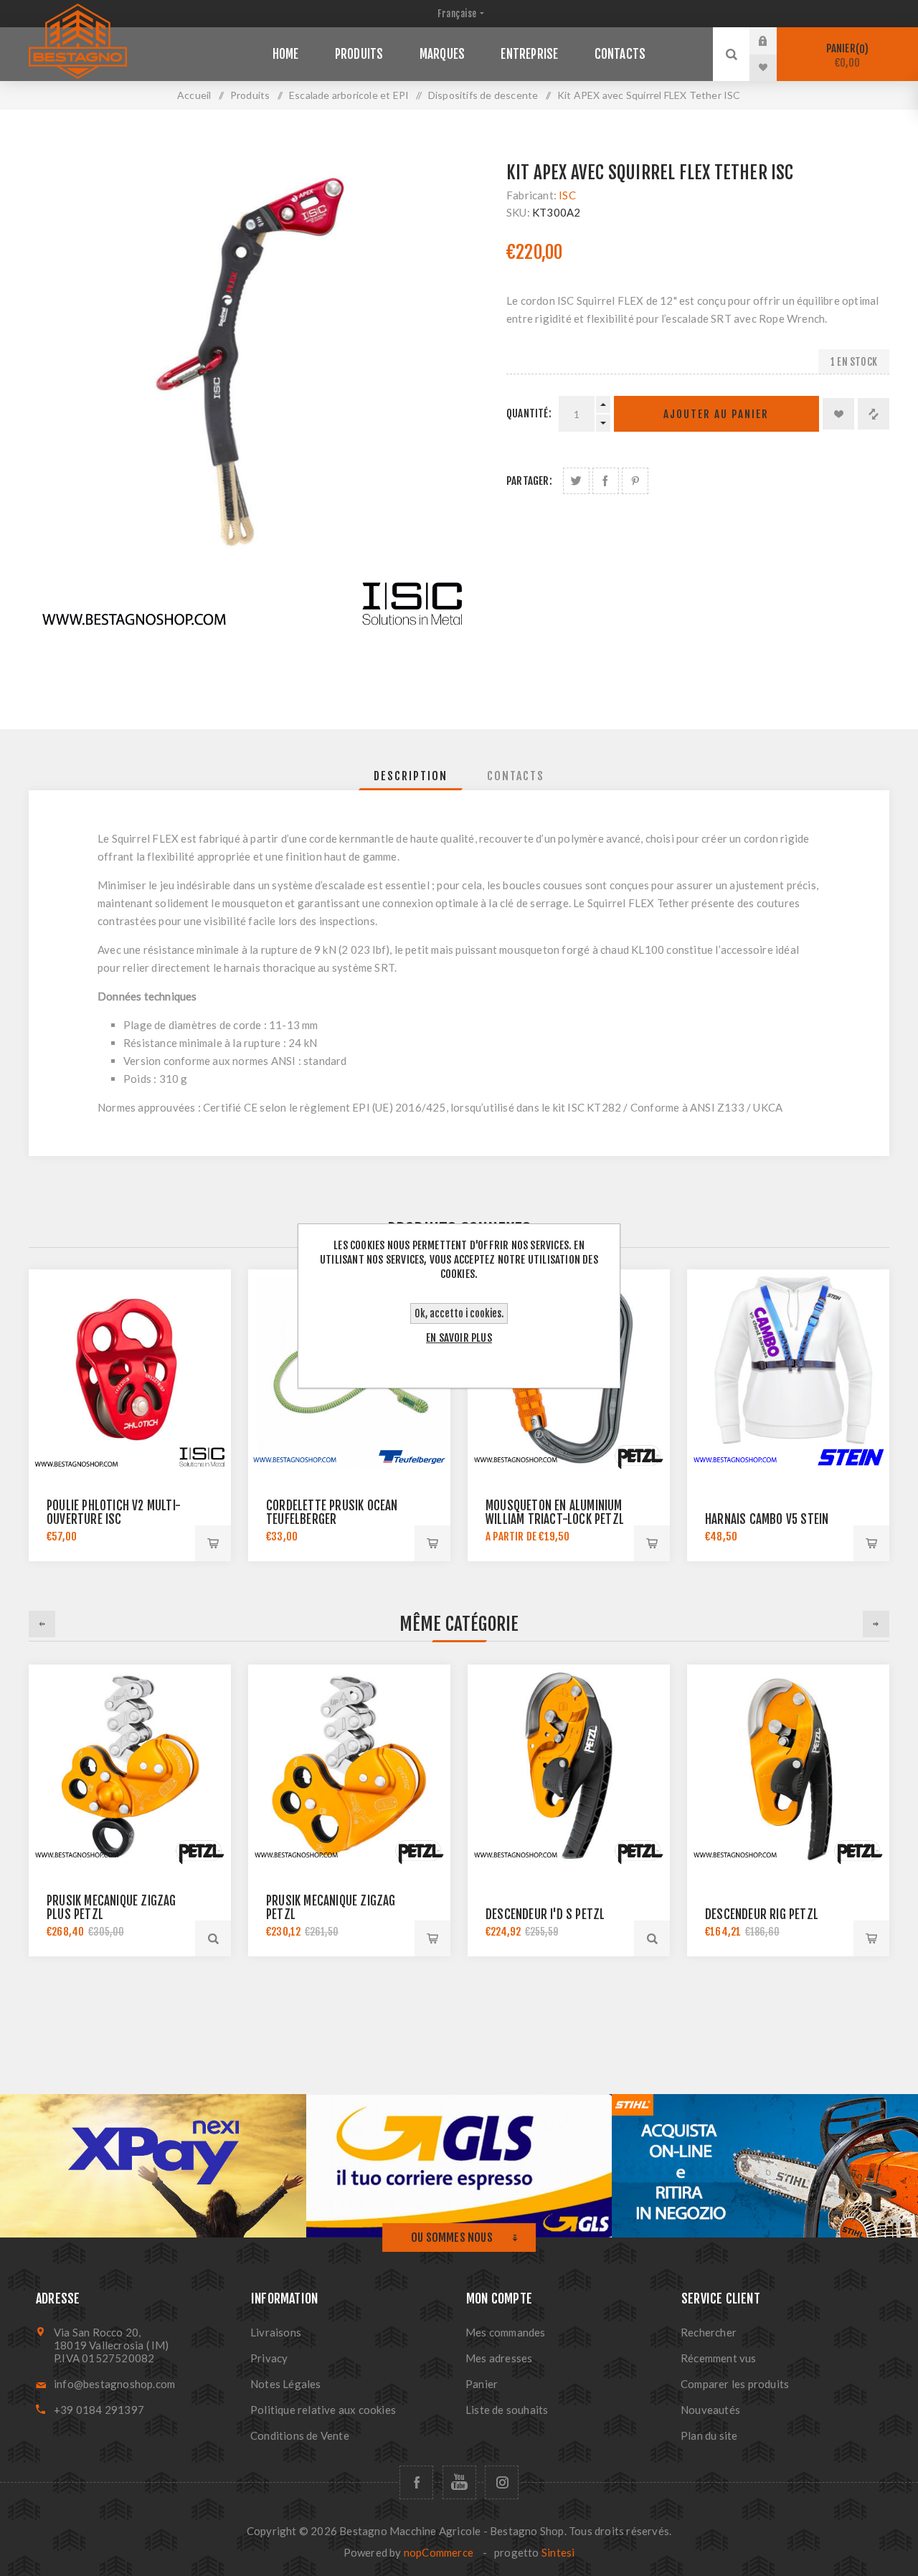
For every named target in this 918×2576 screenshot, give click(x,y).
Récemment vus (719, 2358)
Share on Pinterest (635, 481)
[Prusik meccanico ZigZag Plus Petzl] (130, 1766)
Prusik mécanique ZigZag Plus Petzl (112, 1908)
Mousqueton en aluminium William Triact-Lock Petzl (555, 1512)
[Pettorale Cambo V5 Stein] (788, 1370)
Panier (846, 56)
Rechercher (709, 2332)
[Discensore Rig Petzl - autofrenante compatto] (788, 1766)
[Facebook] (416, 2482)
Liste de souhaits (507, 2410)
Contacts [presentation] (516, 776)
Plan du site (709, 2435)
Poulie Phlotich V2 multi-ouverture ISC (114, 1512)
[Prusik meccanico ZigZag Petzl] (349, 1766)
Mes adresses (499, 2358)
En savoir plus (459, 1338)
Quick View (213, 1938)
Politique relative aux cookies (323, 2410)
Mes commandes (506, 2332)
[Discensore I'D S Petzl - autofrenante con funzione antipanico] (569, 1766)
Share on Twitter (576, 481)
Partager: (529, 481)
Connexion (774, 41)
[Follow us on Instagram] (502, 2482)
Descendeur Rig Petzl (762, 1914)
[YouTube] (459, 2482)
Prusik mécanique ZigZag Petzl (331, 1908)
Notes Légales (286, 2384)
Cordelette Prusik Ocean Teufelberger (332, 1512)
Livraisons (276, 2332)
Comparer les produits (735, 2384)
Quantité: (529, 413)
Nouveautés (710, 2410)
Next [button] (876, 1624)
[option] (130, 1810)
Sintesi (558, 2552)
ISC (567, 195)
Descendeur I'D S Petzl (545, 1914)
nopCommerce (439, 2552)
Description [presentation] (411, 776)
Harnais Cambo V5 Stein (767, 1519)
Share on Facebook (606, 481)
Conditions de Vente (300, 2435)
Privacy (269, 2358)
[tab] (411, 776)
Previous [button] (42, 1624)
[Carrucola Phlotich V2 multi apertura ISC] (130, 1370)
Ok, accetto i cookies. (459, 1313)
